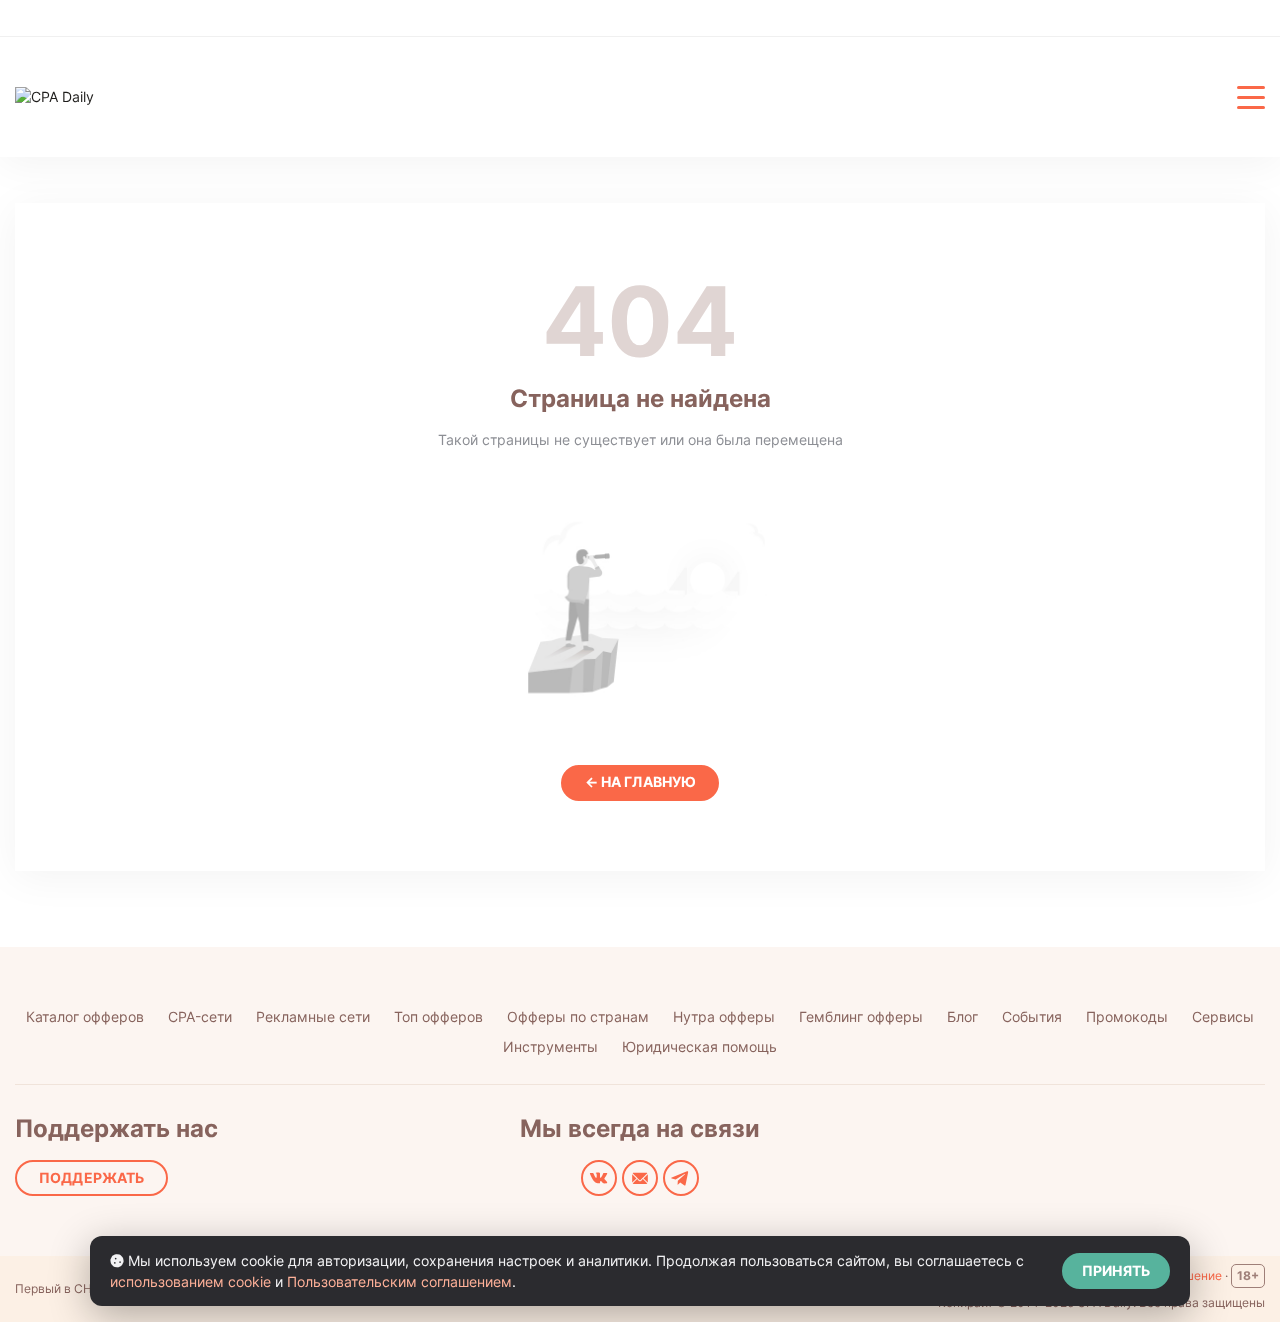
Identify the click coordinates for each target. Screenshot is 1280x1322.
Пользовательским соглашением (399, 1281)
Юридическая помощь (699, 1046)
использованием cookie (190, 1281)
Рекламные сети (313, 1016)
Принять (1116, 1270)
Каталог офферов (85, 1016)
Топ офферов (438, 1016)
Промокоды (1127, 1016)
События (1032, 1016)
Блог (962, 1016)
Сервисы (1223, 1016)
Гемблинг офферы (861, 1016)
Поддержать (91, 1177)
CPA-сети (200, 1016)
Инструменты (550, 1046)
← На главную (640, 781)
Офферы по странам (578, 1016)
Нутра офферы (724, 1016)
